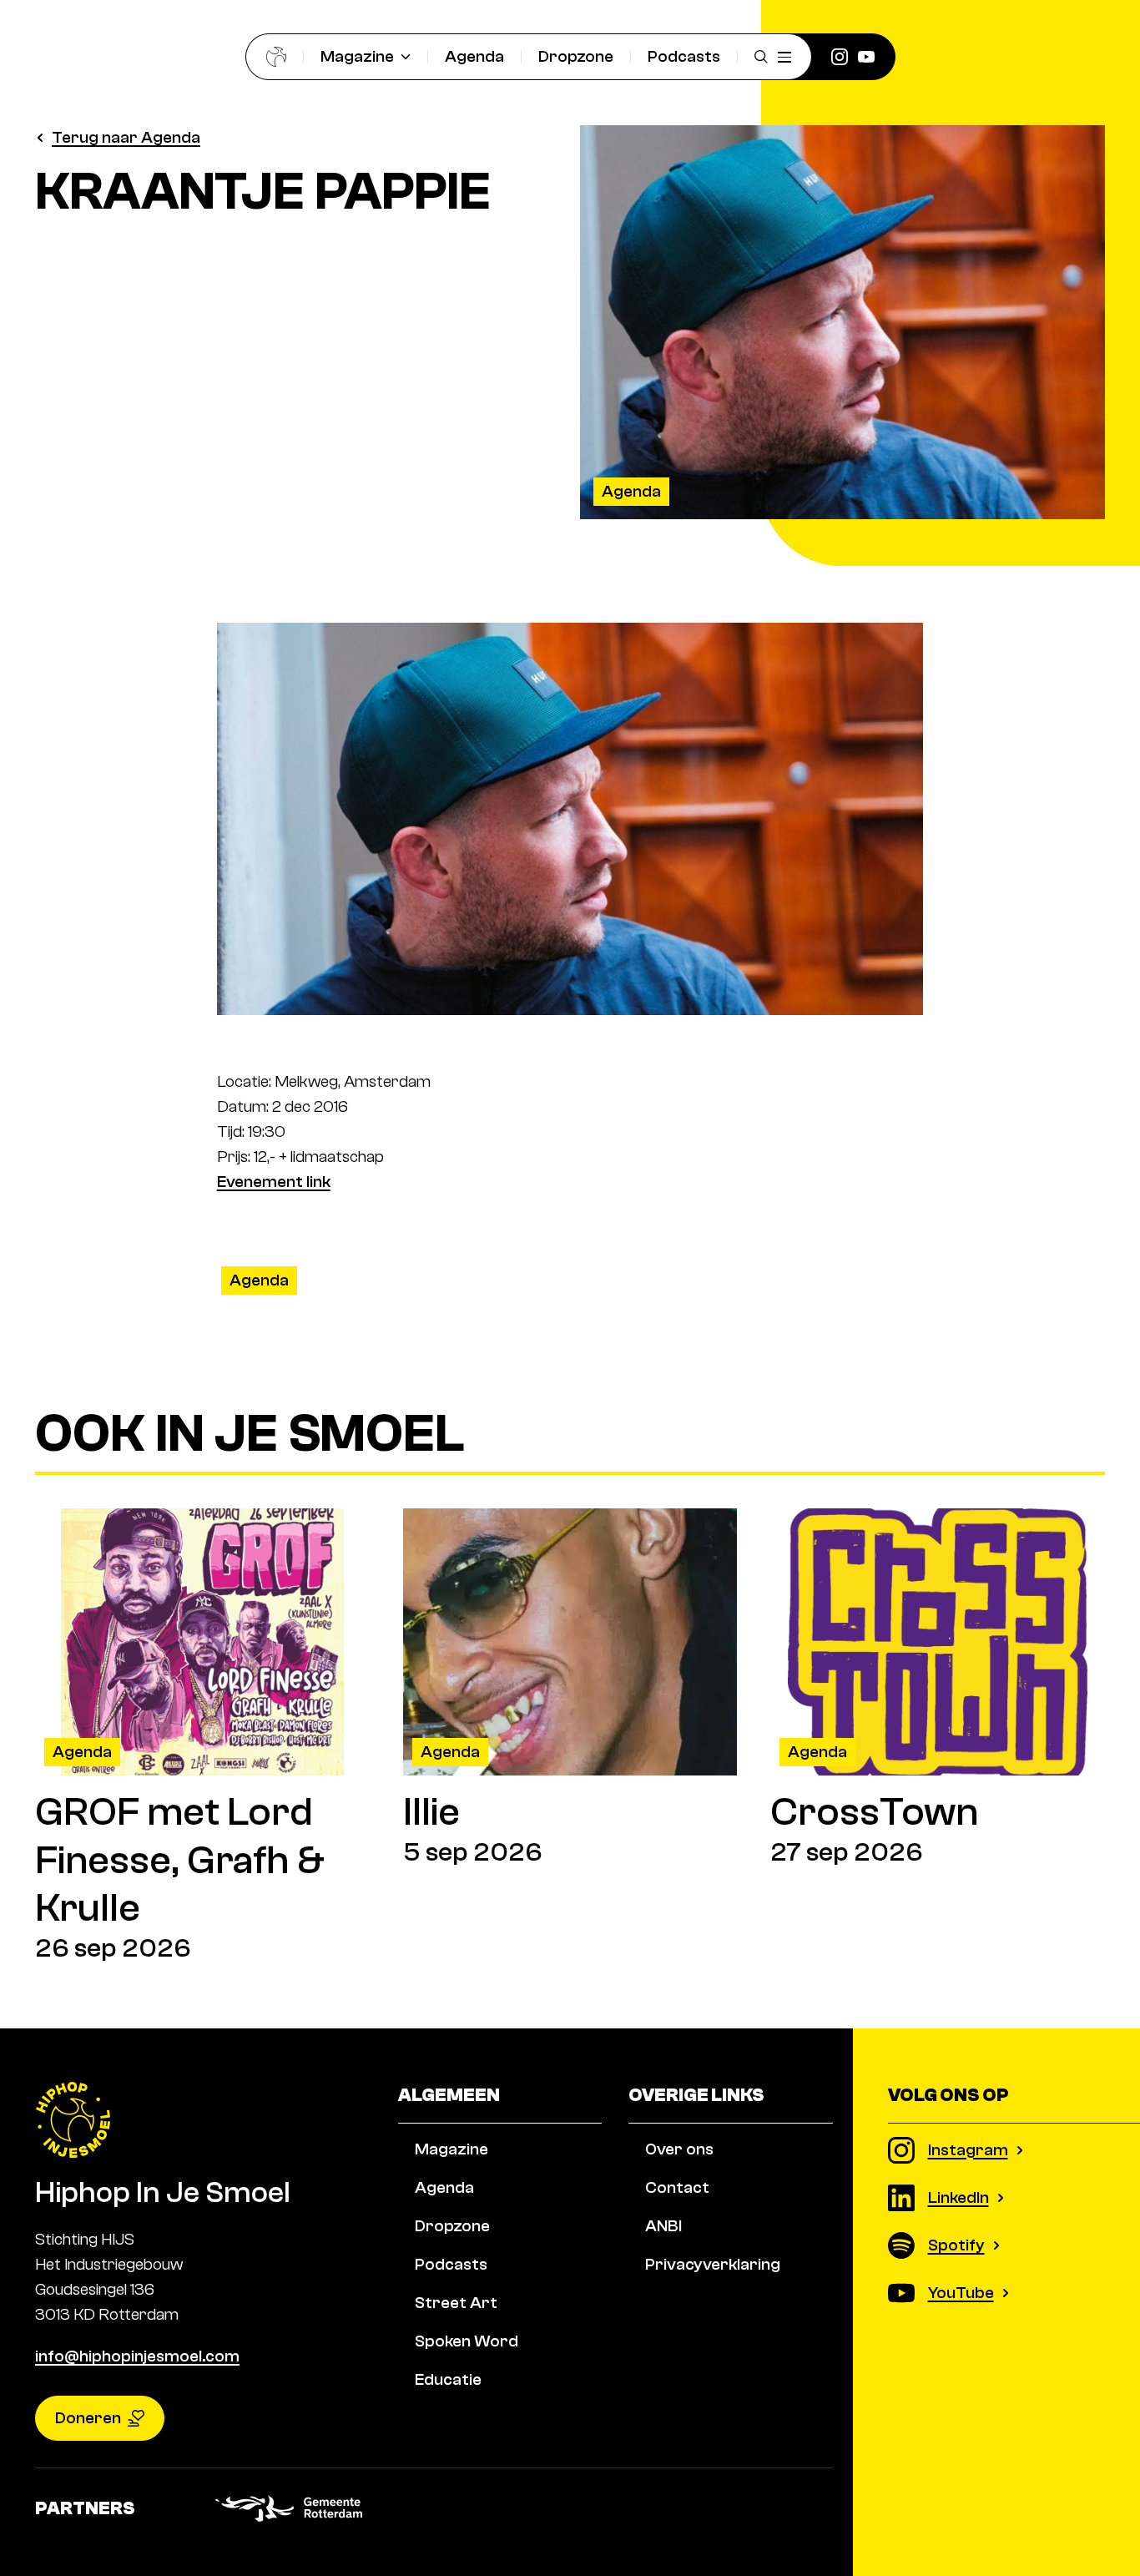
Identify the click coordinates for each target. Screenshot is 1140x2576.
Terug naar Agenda (126, 137)
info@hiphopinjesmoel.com (137, 2356)
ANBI (663, 2226)
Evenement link (274, 1182)
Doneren (88, 2418)
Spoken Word (467, 2341)
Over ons (679, 2149)
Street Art (456, 2303)
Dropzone (576, 56)
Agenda (474, 56)
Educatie (448, 2379)
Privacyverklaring (713, 2264)
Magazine (357, 56)
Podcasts (684, 56)
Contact (677, 2187)
